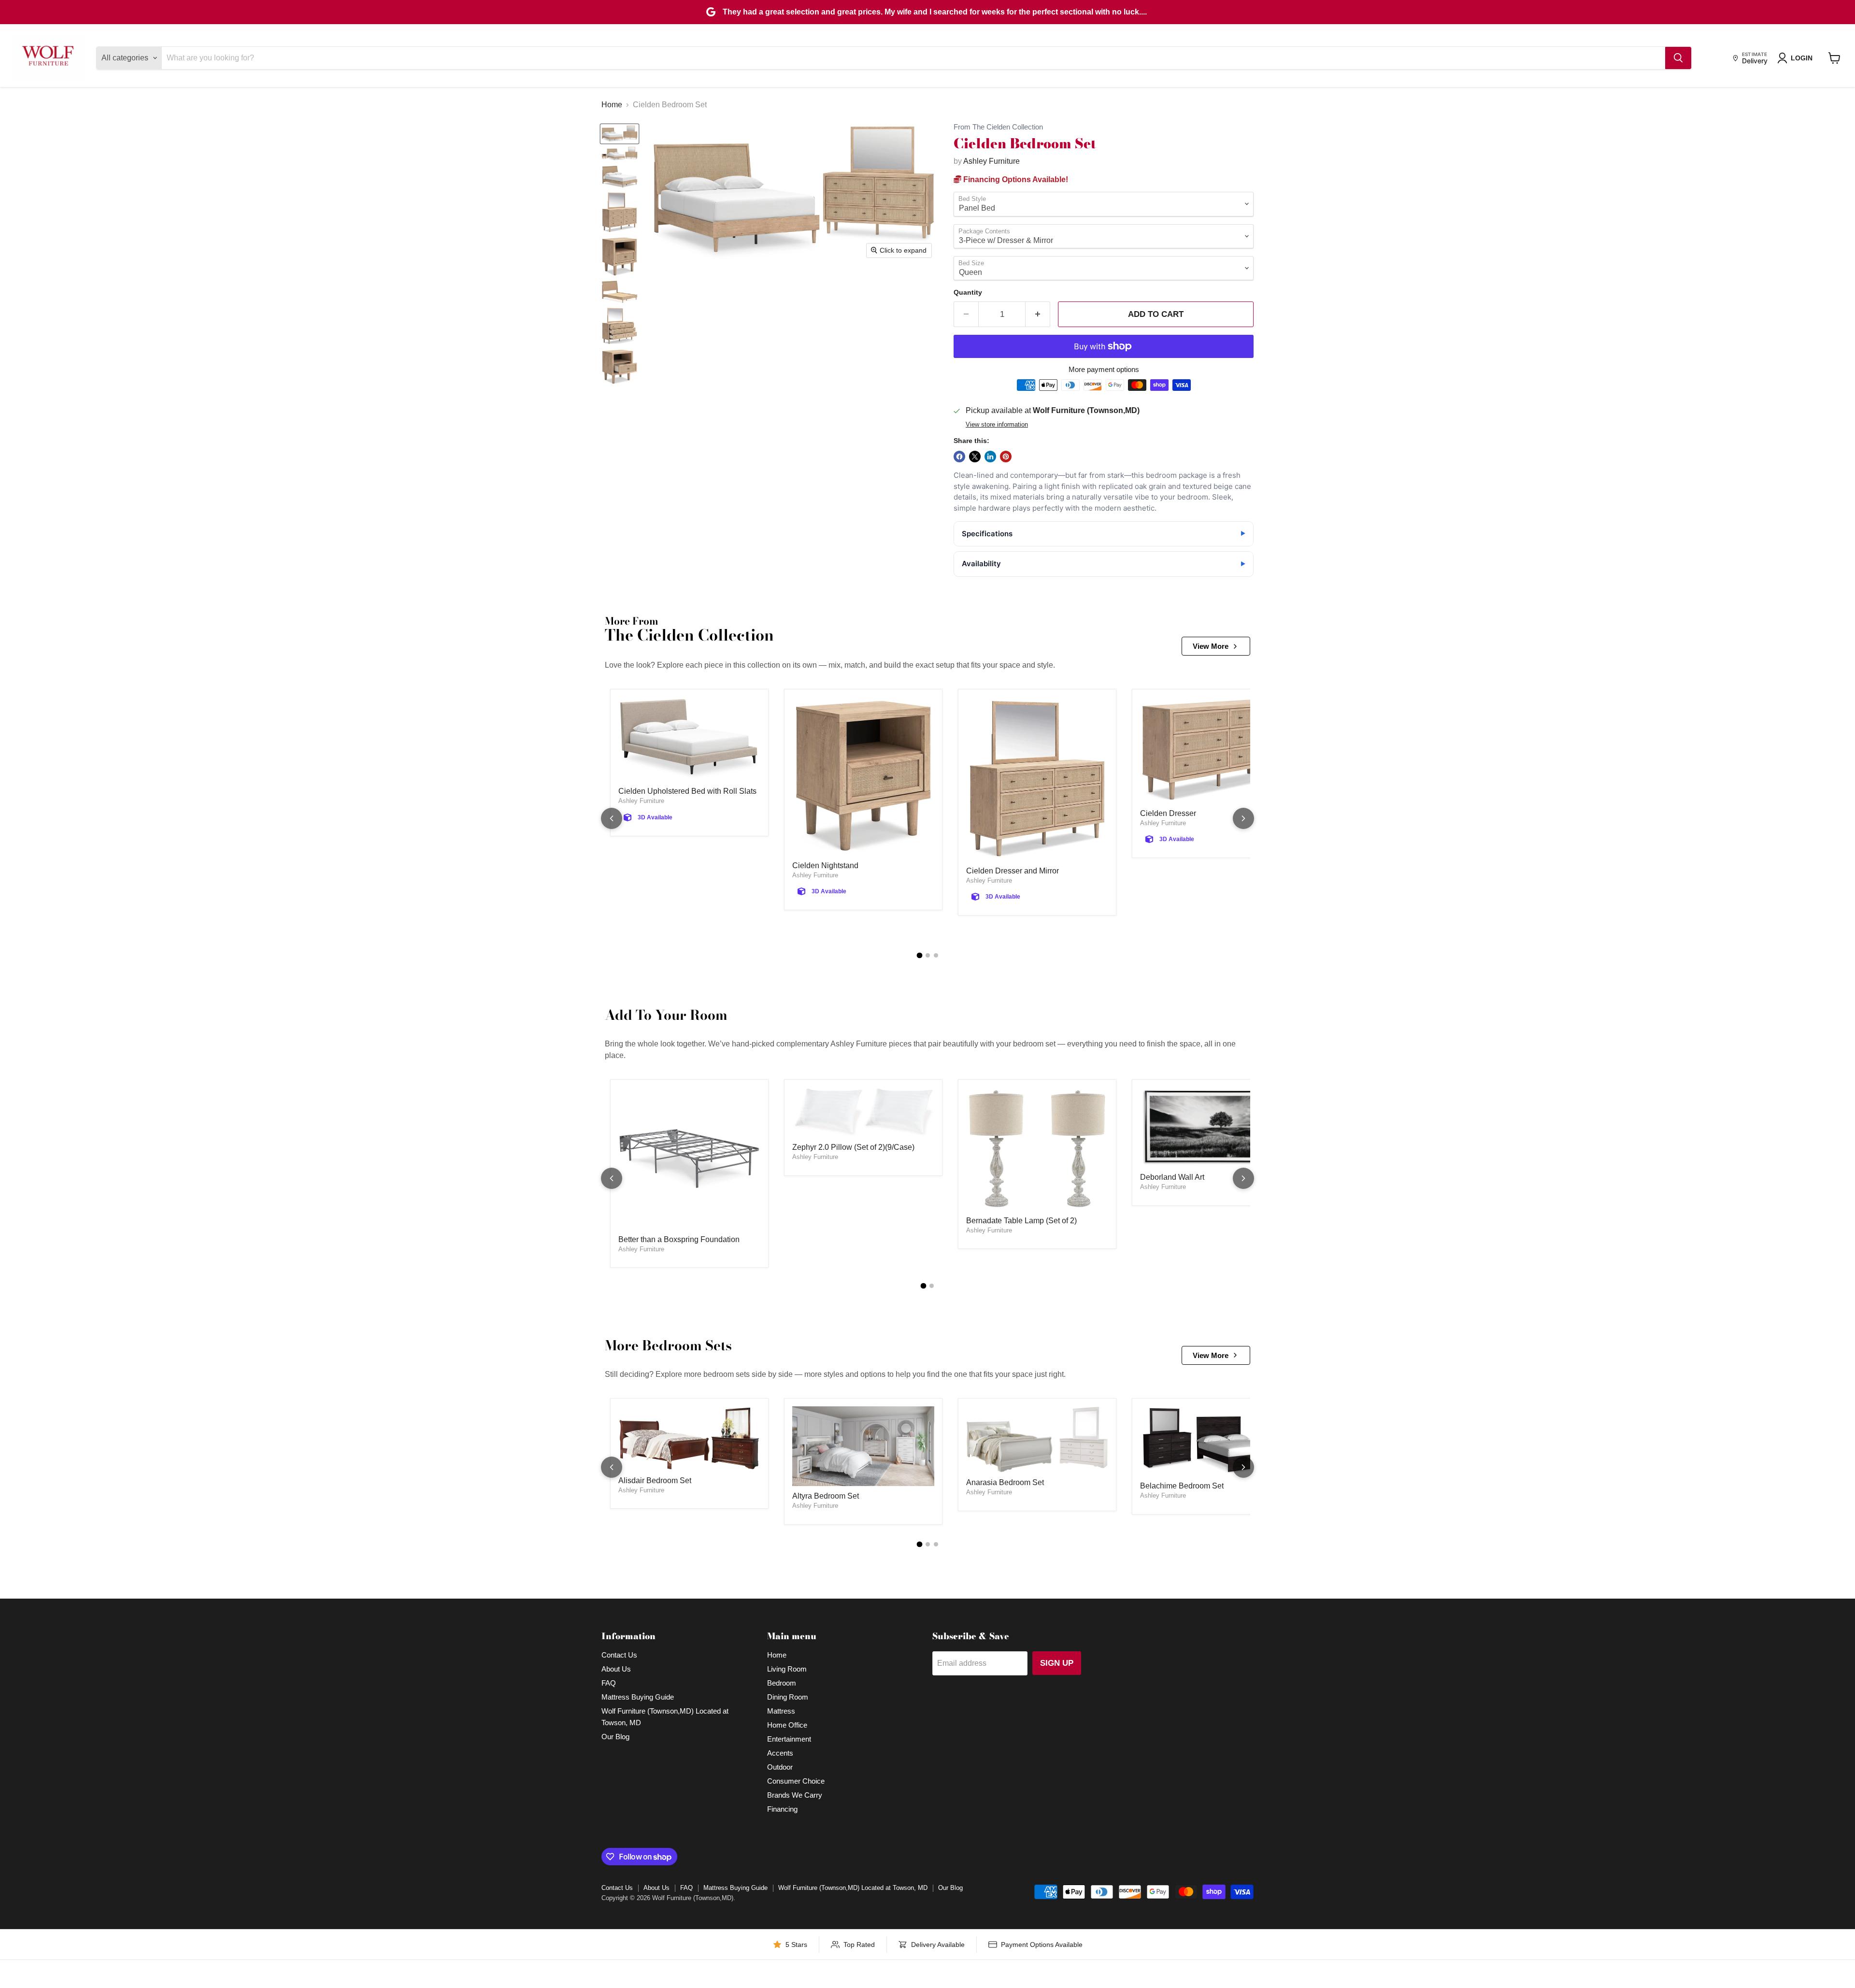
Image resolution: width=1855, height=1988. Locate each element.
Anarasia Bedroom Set (1005, 1482)
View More (1211, 646)
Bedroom (782, 1683)
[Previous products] (612, 818)
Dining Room (788, 1697)
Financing (782, 1809)
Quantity (968, 292)
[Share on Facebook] (959, 457)
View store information (997, 425)
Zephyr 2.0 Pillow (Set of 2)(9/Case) (853, 1147)
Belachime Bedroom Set (1182, 1486)
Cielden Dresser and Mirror (1013, 871)
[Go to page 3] (936, 955)
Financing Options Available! (1015, 179)
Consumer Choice (796, 1781)
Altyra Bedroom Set (826, 1496)
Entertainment (789, 1739)
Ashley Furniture (992, 161)
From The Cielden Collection (998, 127)
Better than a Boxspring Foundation (679, 1239)
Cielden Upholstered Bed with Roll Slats (687, 791)
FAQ (609, 1683)
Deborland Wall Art (1172, 1177)
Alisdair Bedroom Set (655, 1480)
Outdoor (780, 1767)
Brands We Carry (795, 1795)
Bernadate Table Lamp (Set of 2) (1021, 1221)
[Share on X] (975, 457)
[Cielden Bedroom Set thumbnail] (620, 134)
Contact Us (619, 1655)
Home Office (787, 1725)
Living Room (787, 1669)
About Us (616, 1669)
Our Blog (615, 1737)
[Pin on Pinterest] (1006, 457)
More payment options (1104, 369)
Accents (780, 1753)
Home (612, 105)
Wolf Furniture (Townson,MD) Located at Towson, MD (853, 1888)
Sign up (1057, 1663)
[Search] (1678, 58)
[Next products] (1243, 818)
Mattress (781, 1711)
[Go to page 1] (919, 956)
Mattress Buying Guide (638, 1697)
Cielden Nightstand (825, 865)
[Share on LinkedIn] (990, 457)
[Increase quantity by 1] (1038, 315)
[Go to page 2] (928, 955)
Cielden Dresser (1168, 813)
